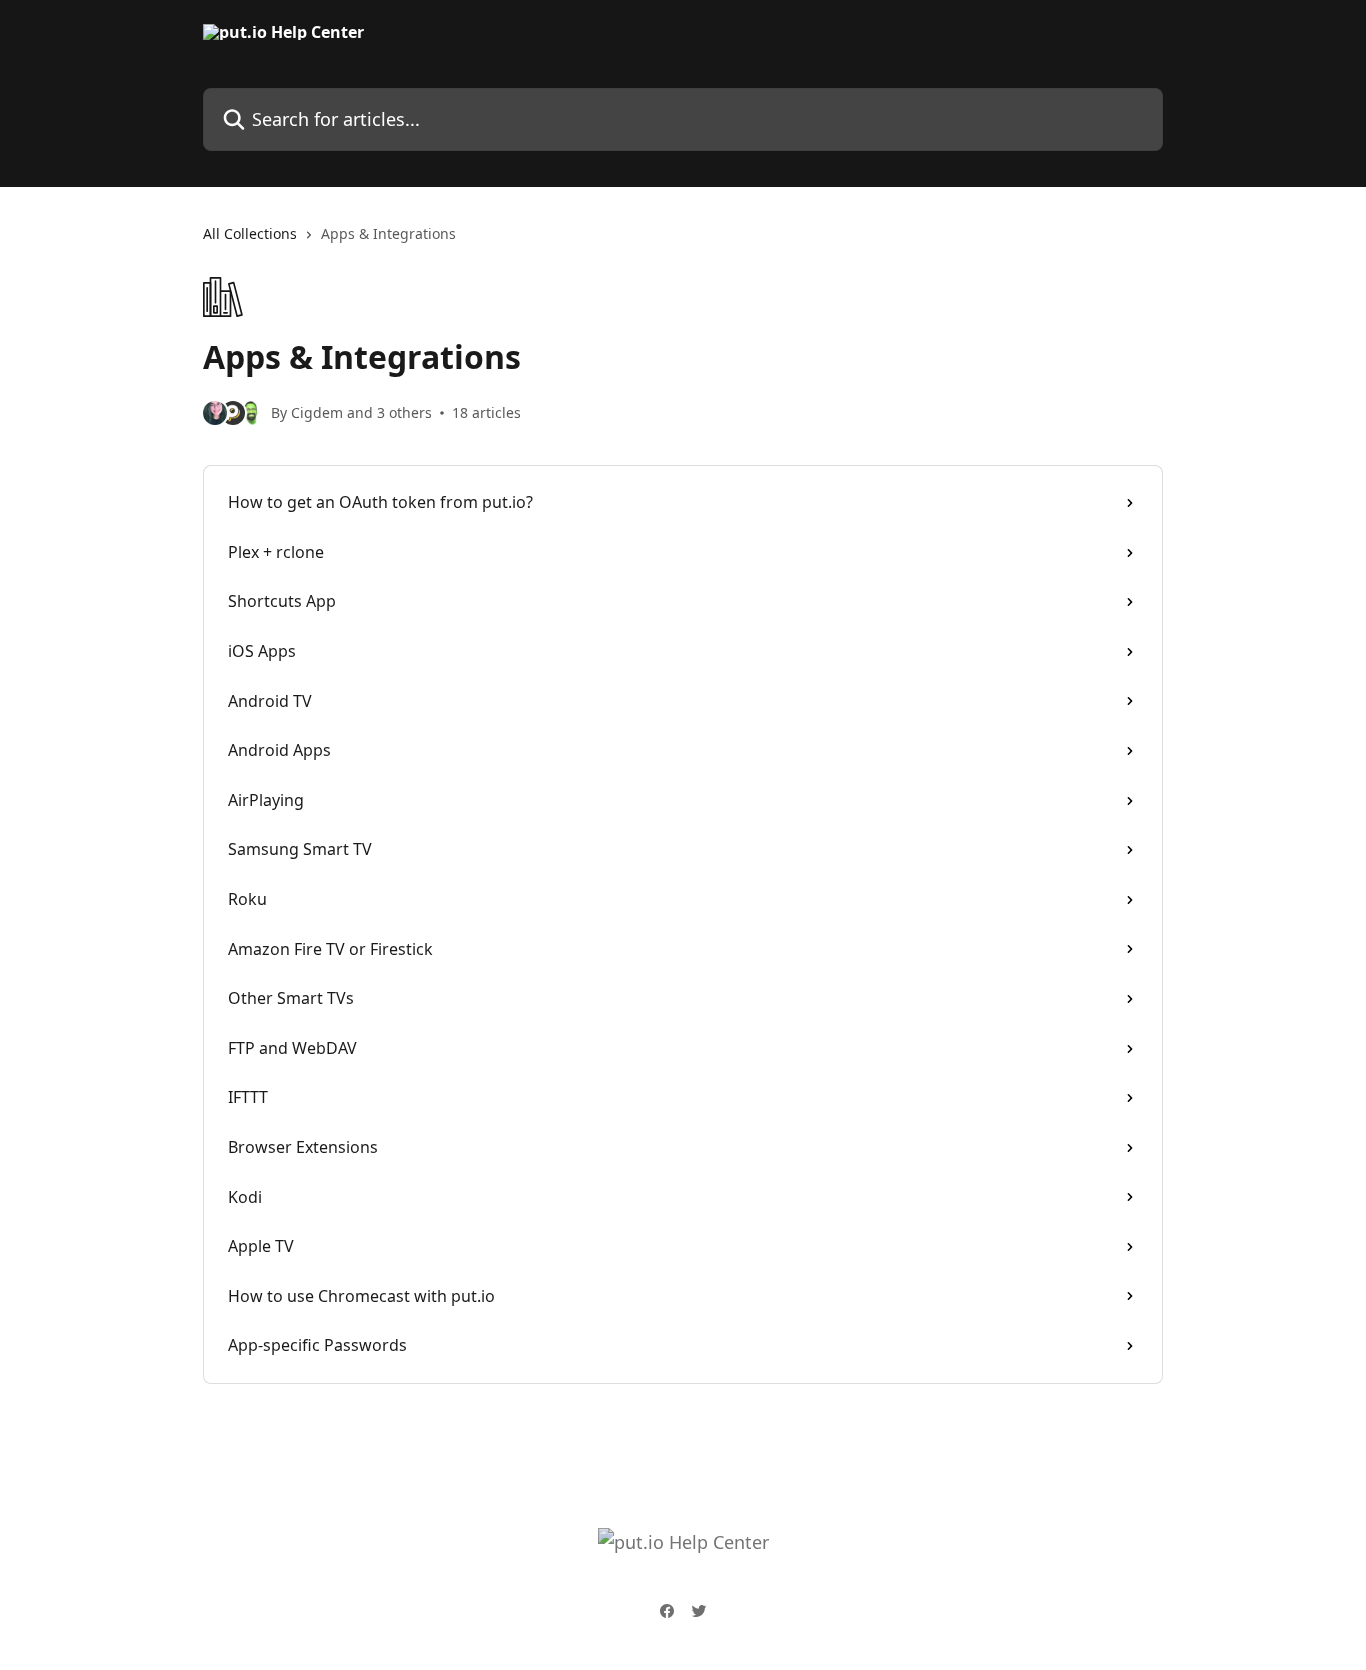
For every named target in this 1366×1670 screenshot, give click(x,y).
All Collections (250, 233)
